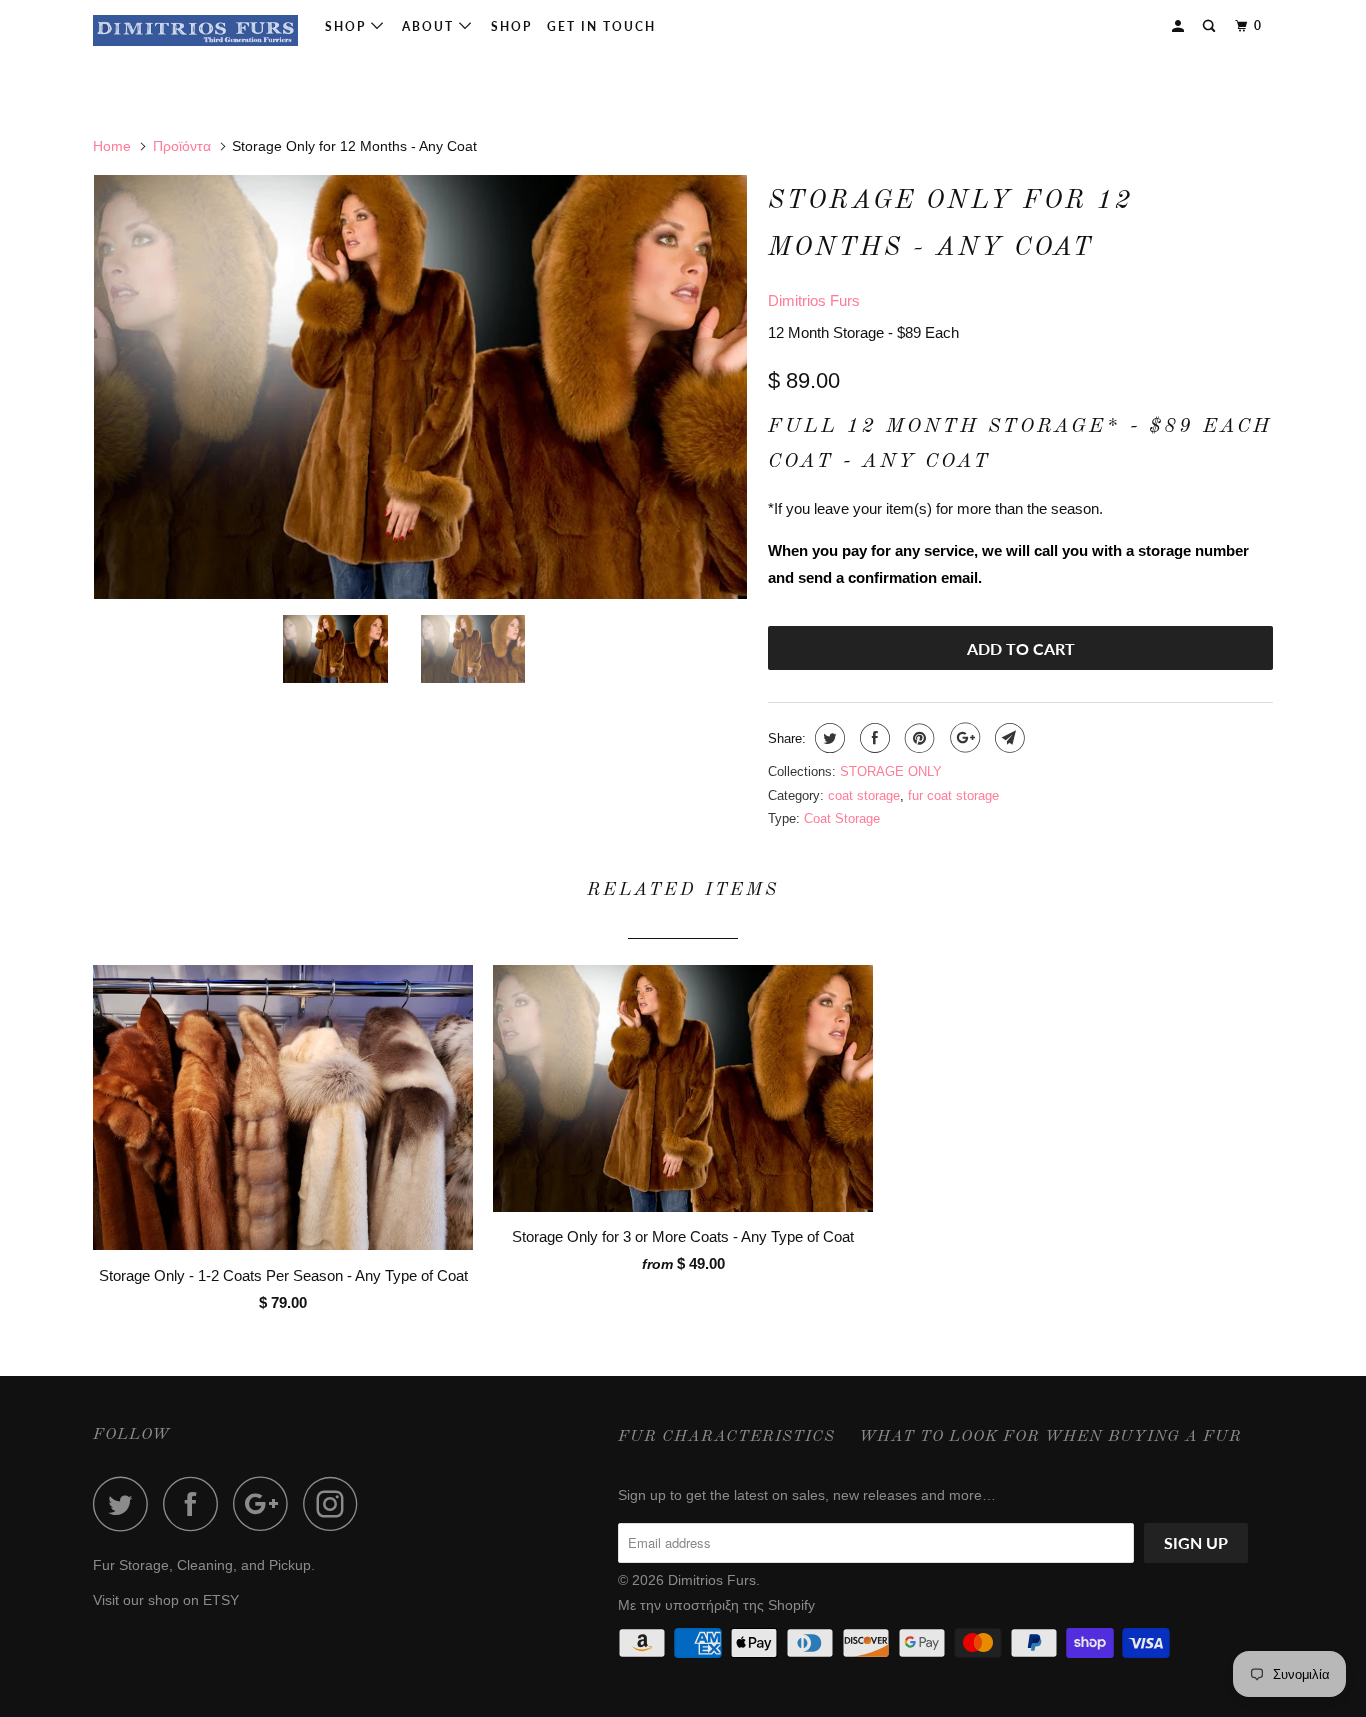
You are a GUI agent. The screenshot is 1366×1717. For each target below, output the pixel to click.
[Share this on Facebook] (872, 738)
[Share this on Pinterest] (917, 738)
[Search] (1211, 26)
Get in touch (601, 26)
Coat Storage (842, 818)
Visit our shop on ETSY (166, 1600)
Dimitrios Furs (814, 300)
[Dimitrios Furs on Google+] (266, 1503)
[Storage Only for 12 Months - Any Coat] (420, 387)
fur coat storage (953, 795)
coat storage (864, 795)
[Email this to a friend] (1007, 738)
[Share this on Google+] (962, 738)
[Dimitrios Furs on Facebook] (196, 1503)
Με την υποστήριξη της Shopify (716, 1605)
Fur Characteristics (726, 1437)
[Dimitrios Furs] (195, 30)
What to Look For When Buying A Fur (1050, 1437)
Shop (348, 26)
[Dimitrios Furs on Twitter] (126, 1503)
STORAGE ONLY (891, 771)
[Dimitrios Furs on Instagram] (336, 1503)
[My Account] (1180, 26)
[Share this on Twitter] (827, 738)
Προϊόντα (182, 146)
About (430, 26)
